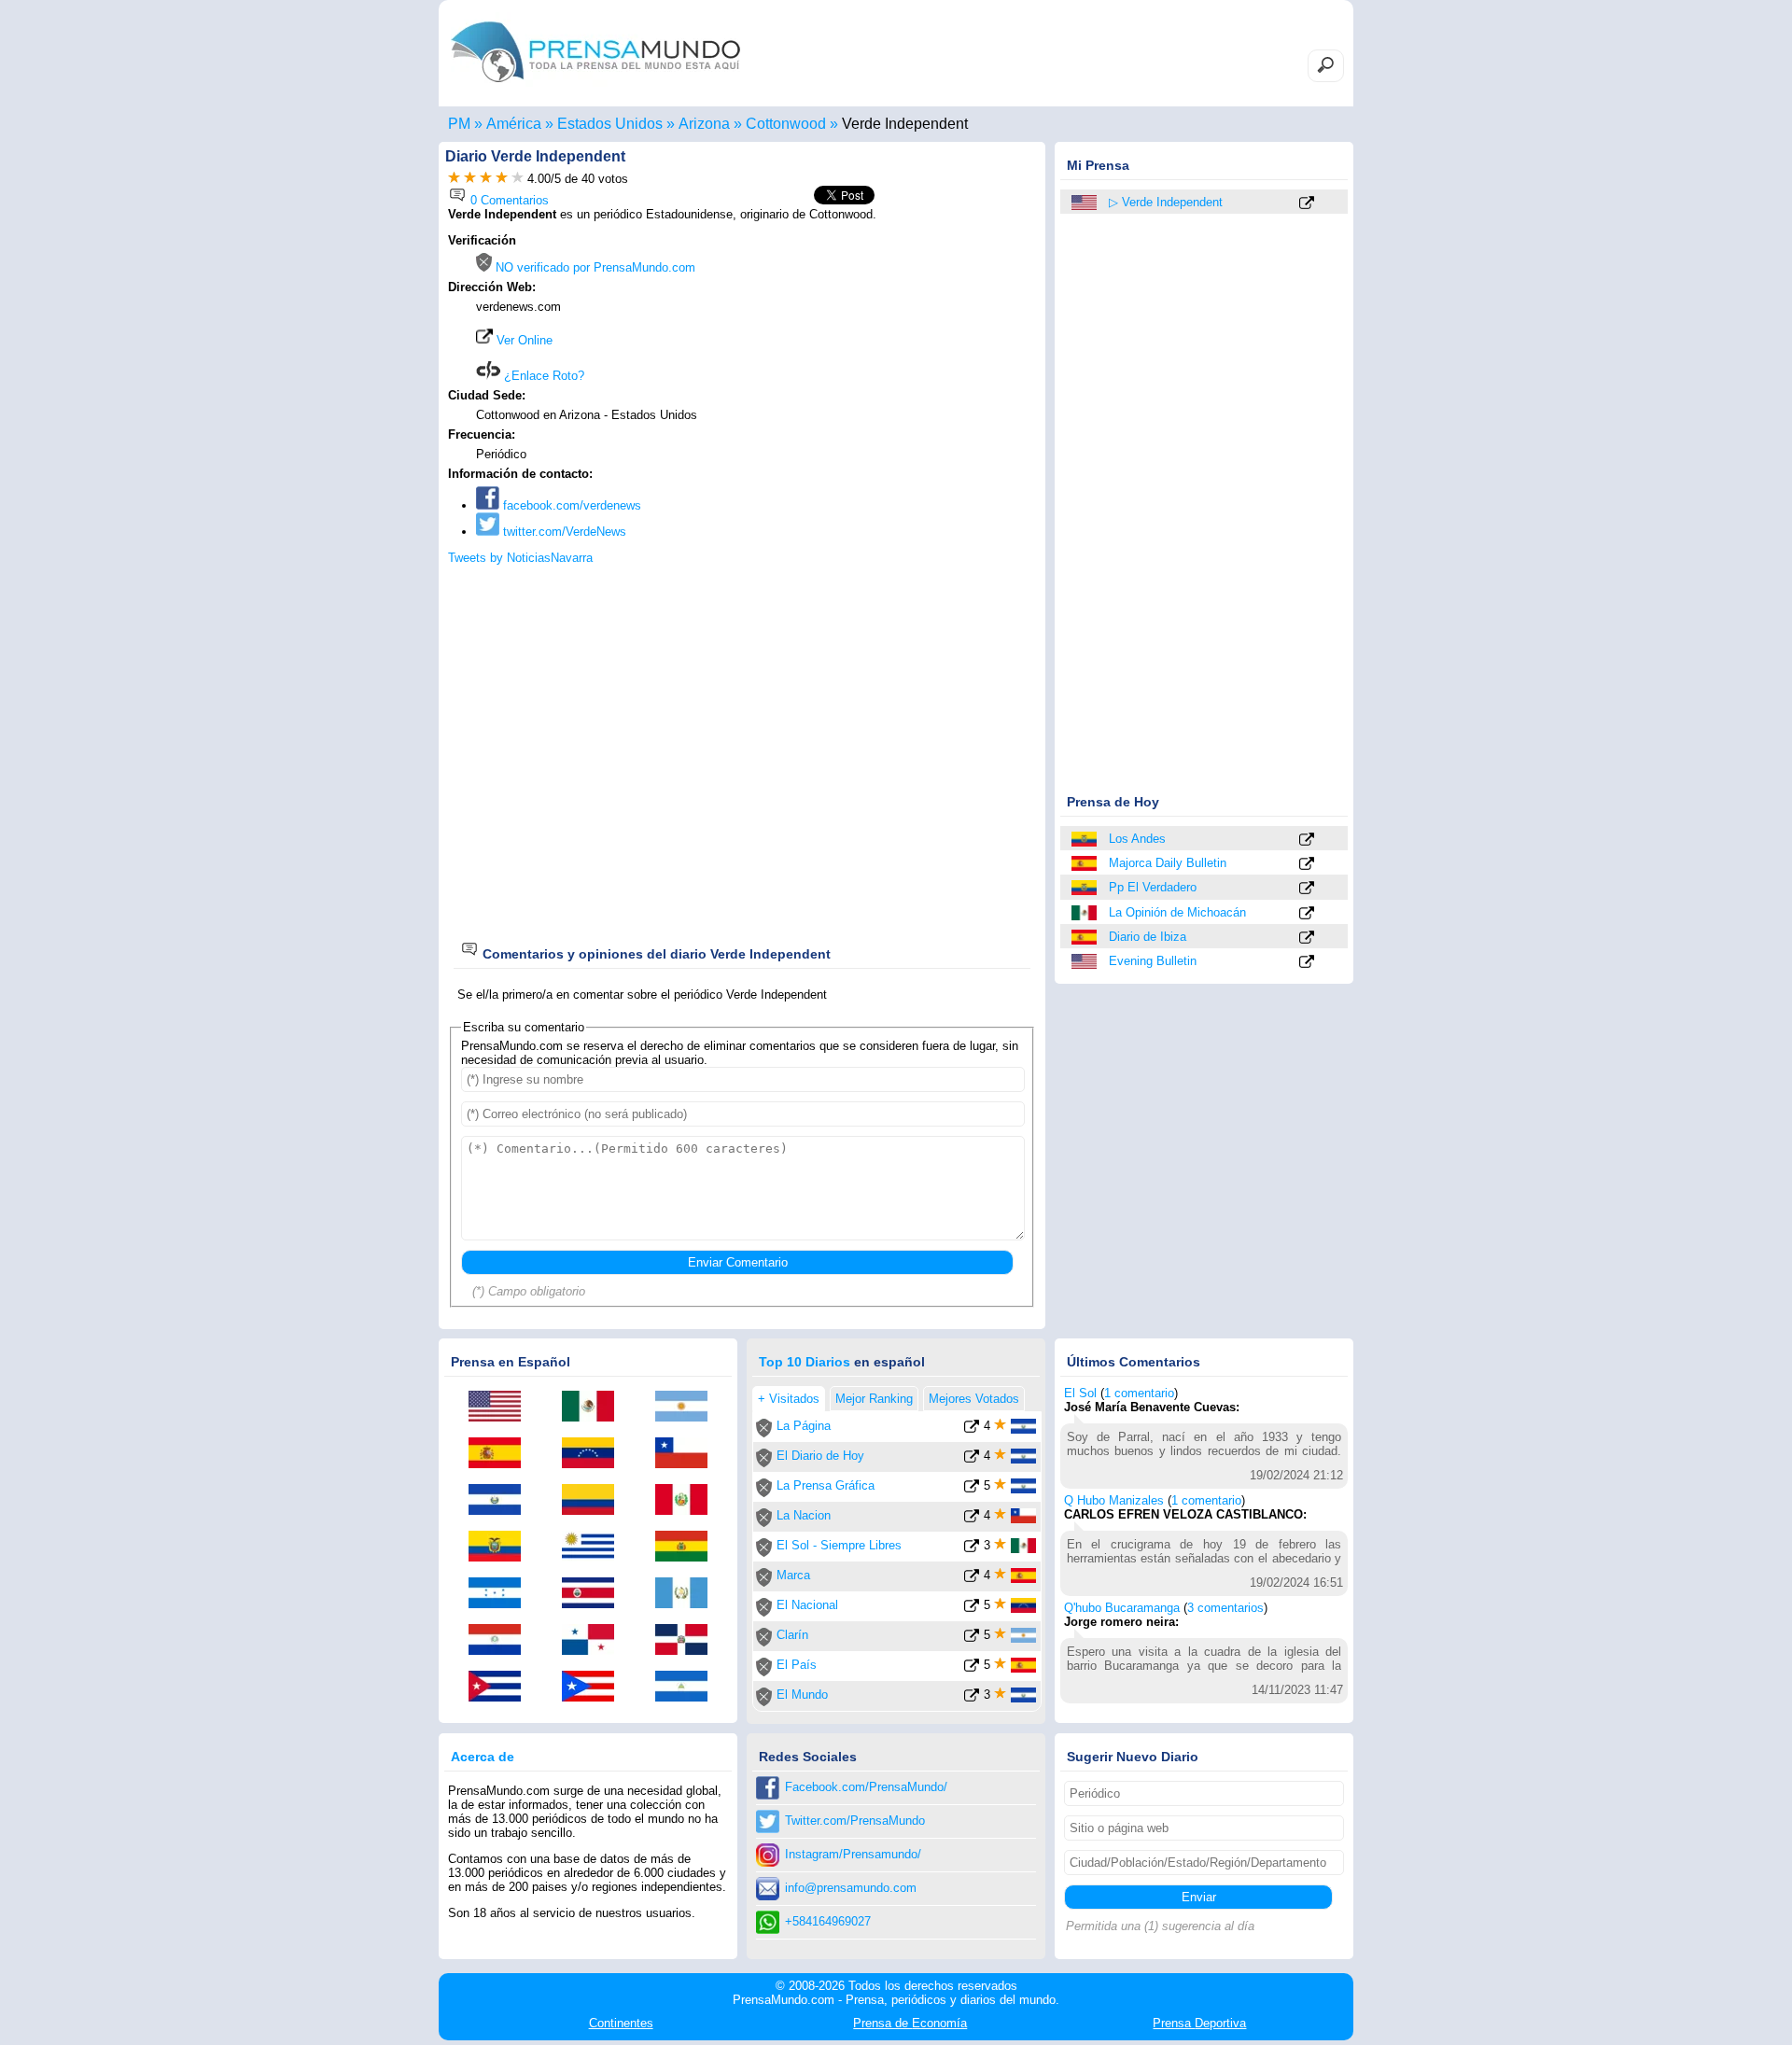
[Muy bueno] (502, 179)
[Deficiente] (454, 179)
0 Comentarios (508, 200)
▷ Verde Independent (1166, 202)
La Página (804, 1426)
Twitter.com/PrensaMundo (855, 1821)
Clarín (792, 1635)
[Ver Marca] (972, 1579)
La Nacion (804, 1515)
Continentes (621, 2023)
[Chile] (688, 1454)
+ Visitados (789, 1399)
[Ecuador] (1085, 839)
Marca (793, 1575)
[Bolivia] (688, 1548)
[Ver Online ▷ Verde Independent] (1307, 204)
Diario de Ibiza (1148, 937)
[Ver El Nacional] (972, 1609)
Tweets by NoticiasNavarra (520, 558)
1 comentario (1139, 1393)
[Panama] (595, 1641)
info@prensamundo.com (851, 1888)
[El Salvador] (501, 1501)
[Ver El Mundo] (972, 1698)
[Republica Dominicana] (688, 1641)
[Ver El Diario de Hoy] (972, 1459)
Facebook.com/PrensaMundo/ (866, 1787)
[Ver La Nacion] (972, 1519)
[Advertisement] (879, 352)
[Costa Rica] (595, 1594)
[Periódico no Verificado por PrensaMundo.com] (764, 1433)
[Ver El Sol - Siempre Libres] (972, 1549)
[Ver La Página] (972, 1429)
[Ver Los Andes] (1307, 840)
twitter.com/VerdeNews (563, 532)
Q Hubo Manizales (1114, 1500)
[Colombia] (595, 1501)
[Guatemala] (688, 1594)
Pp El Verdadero (1153, 887)
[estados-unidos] (1085, 203)
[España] (1085, 863)
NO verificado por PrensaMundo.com (594, 267)
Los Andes (1137, 839)
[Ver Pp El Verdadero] (1307, 889)
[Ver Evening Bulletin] (1307, 963)
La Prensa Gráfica (826, 1485)
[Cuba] (501, 1688)
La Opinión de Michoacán (1177, 912)
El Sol (1080, 1393)
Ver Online (523, 340)
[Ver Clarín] (972, 1639)
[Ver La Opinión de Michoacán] (1307, 914)
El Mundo (802, 1695)
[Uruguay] (595, 1548)
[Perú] (688, 1501)
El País (797, 1665)
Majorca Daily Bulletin (1168, 863)
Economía (910, 2023)
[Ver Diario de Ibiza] (1307, 938)
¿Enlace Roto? (542, 376)
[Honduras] (501, 1594)
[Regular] (470, 179)
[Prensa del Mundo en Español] (595, 87)
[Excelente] (518, 179)
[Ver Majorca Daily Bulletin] (1307, 865)
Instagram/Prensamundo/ (853, 1854)
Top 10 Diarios (805, 1362)
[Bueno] (486, 179)
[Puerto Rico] (595, 1688)
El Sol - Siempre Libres (839, 1545)
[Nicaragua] (688, 1688)
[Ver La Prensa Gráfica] (972, 1489)
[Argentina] (688, 1408)
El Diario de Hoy (820, 1456)
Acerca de (483, 1757)
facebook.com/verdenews (570, 505)
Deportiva (1199, 2023)
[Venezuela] (595, 1454)
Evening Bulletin (1153, 961)
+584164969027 (828, 1921)
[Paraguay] (501, 1641)
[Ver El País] (972, 1668)
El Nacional (807, 1605)
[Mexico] (1085, 913)
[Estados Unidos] (1085, 961)
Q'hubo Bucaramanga (1122, 1608)
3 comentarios (1225, 1608)
